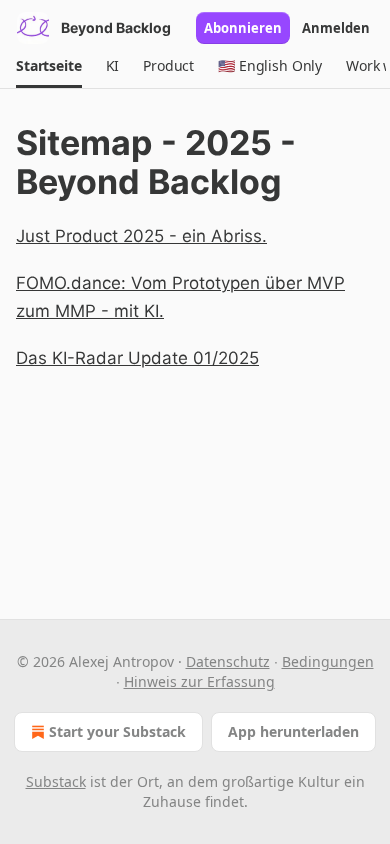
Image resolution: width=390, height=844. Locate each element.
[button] (49, 66)
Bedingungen (328, 661)
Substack (56, 781)
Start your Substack (117, 731)
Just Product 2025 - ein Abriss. (141, 236)
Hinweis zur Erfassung (199, 681)
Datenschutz (228, 661)
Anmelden (336, 28)
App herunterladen (293, 731)
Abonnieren (243, 28)
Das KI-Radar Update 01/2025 (137, 358)
